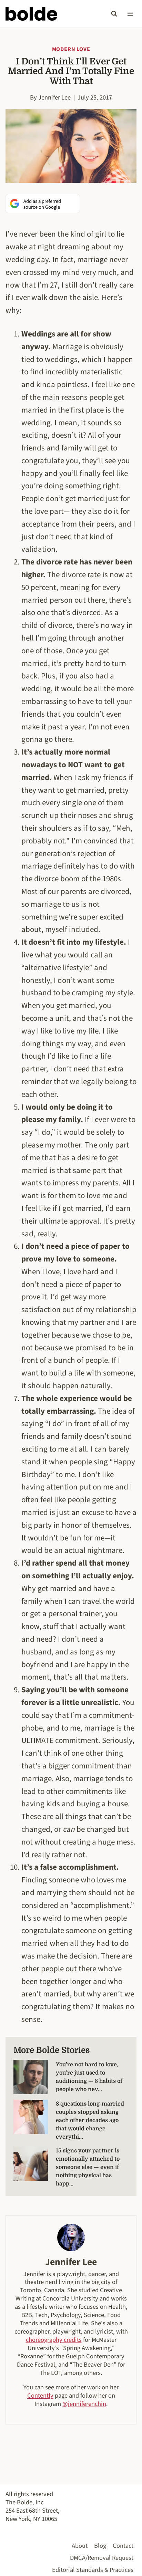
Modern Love (71, 49)
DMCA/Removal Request (102, 2558)
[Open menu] (130, 14)
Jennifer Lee (54, 97)
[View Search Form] (114, 14)
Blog (100, 2546)
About (80, 2546)
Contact (123, 2546)
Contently (40, 2396)
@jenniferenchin (84, 2404)
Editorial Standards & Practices (93, 2570)
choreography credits (54, 2340)
